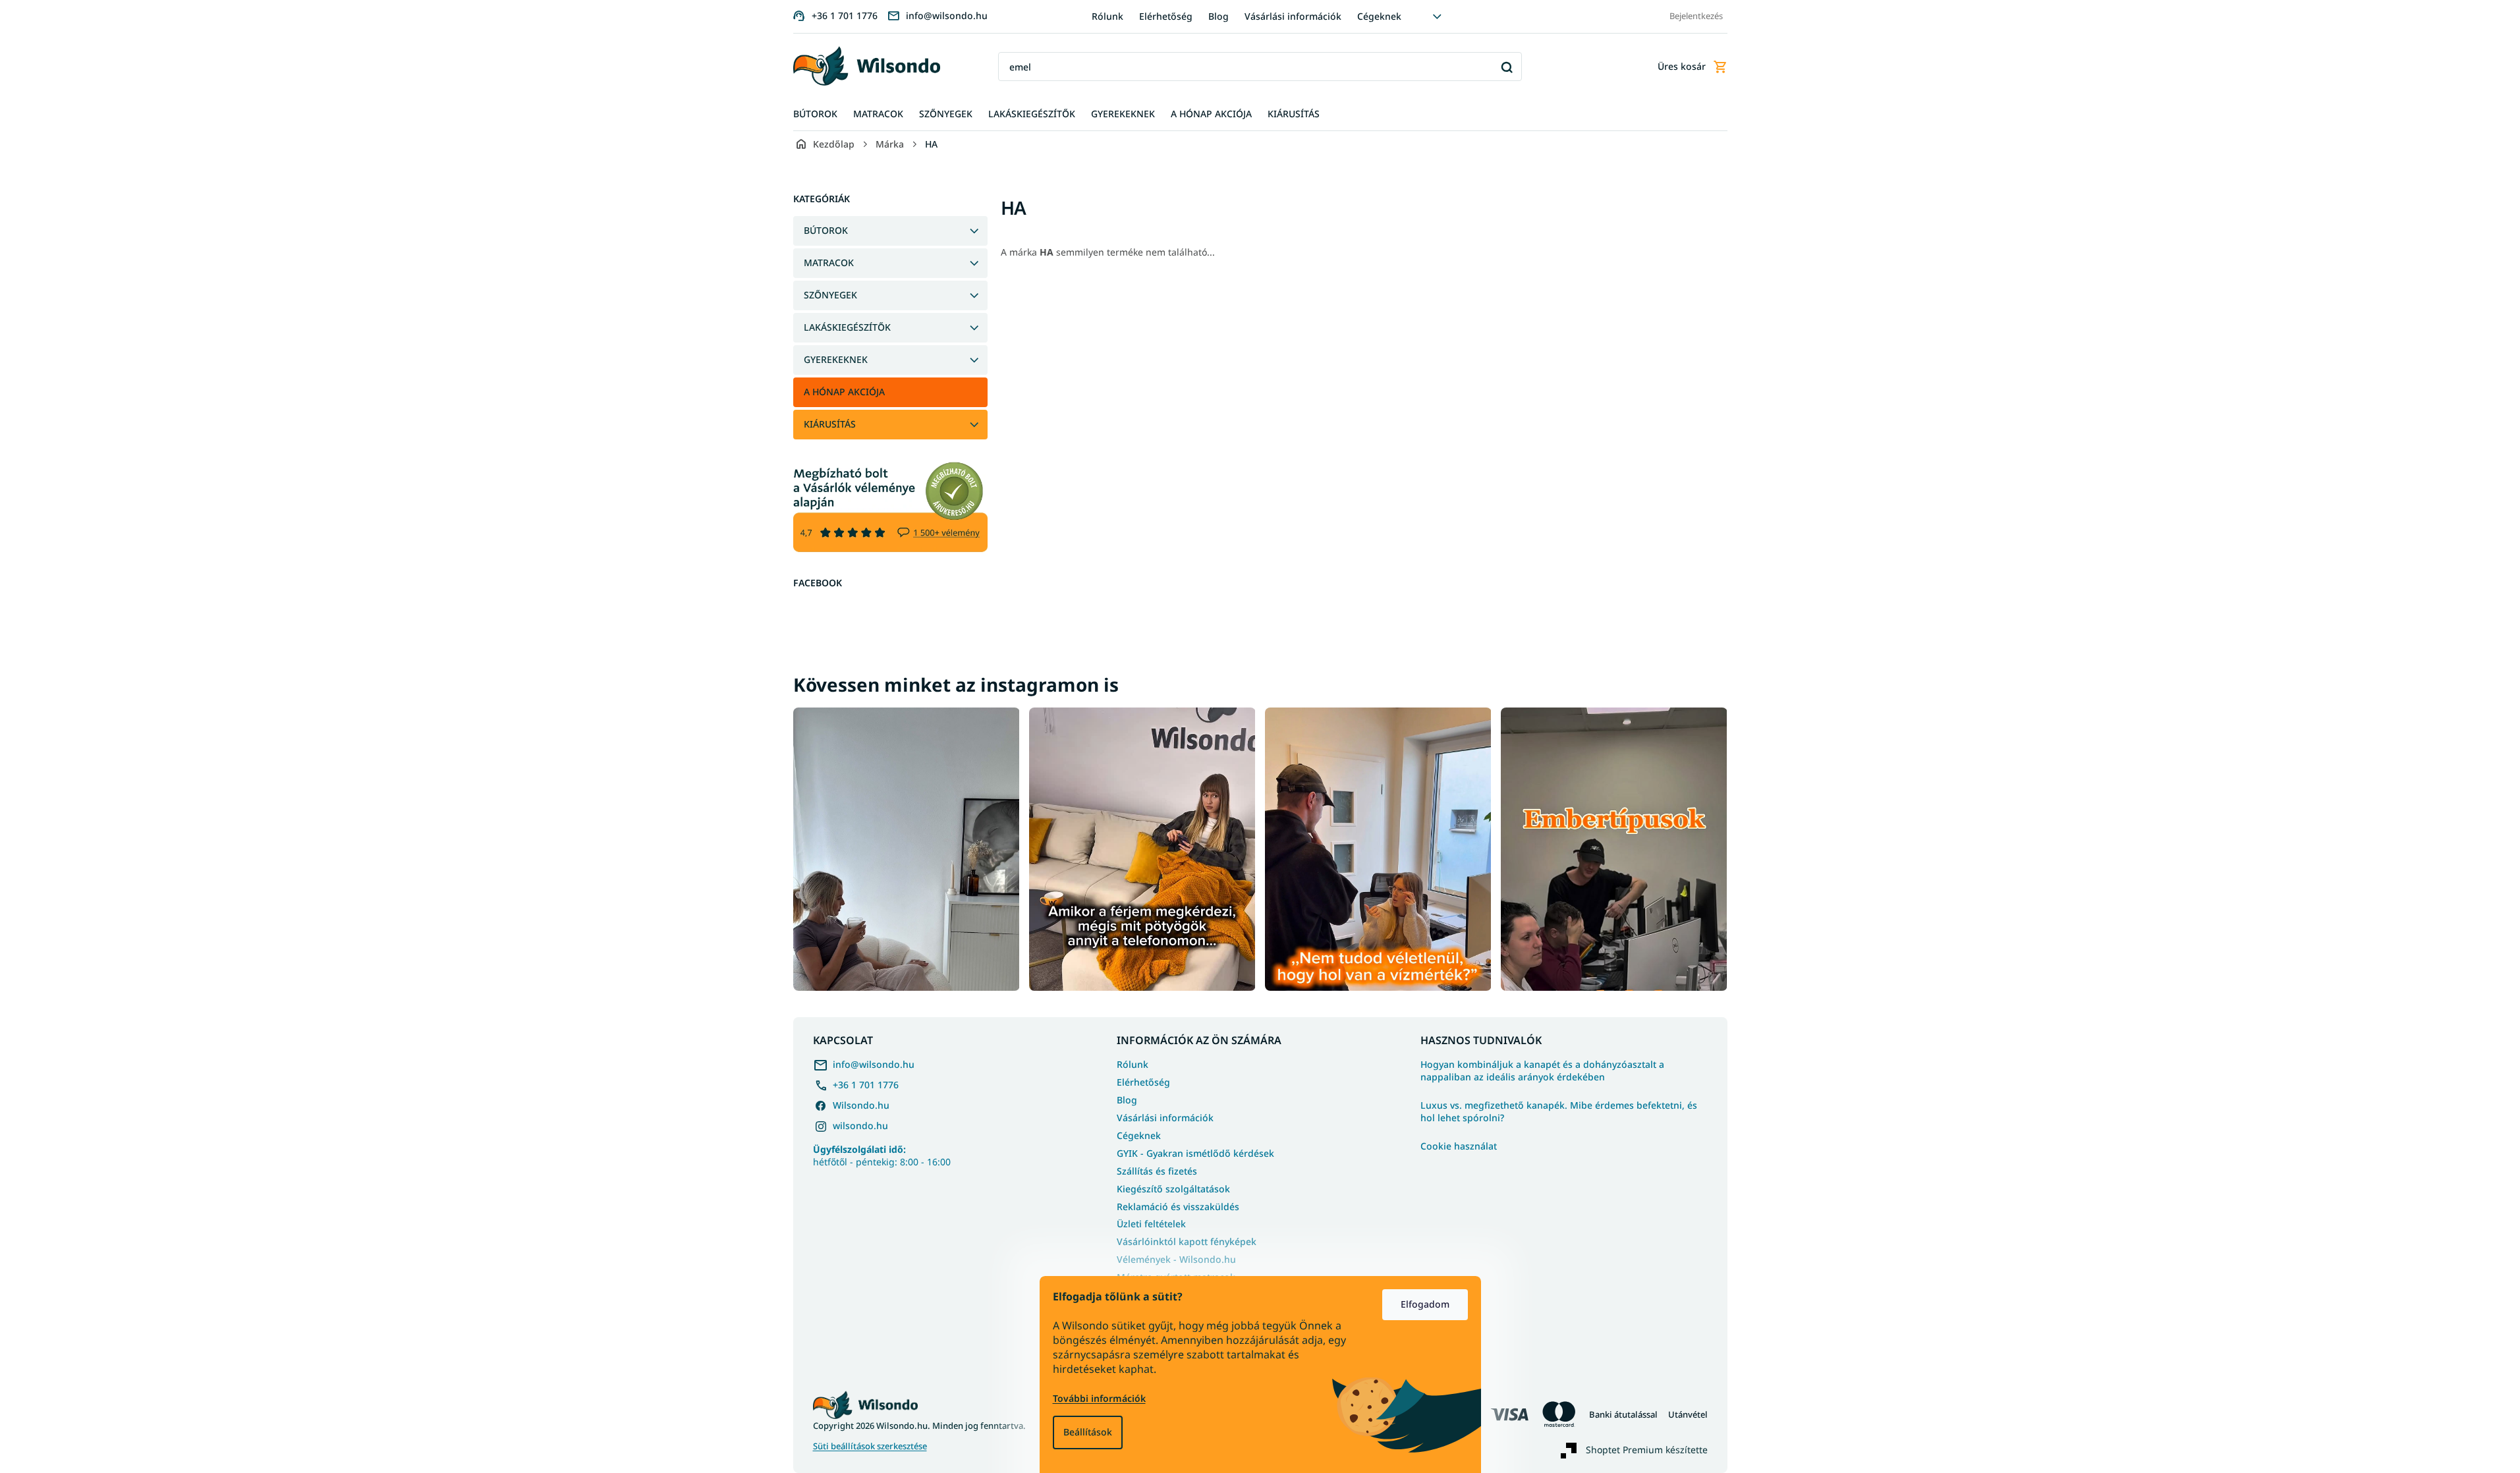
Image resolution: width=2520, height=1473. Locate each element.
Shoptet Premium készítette (1647, 1449)
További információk (1099, 1398)
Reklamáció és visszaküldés (1178, 1207)
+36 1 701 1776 (866, 1085)
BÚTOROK (826, 230)
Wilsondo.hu (861, 1105)
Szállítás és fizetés (1157, 1171)
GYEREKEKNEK (836, 359)
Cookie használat (1459, 1146)
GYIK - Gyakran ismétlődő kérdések (1195, 1153)
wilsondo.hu (860, 1126)
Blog (1218, 16)
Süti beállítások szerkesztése (870, 1446)
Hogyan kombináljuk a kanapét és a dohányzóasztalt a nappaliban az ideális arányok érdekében (1542, 1071)
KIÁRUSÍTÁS (830, 424)
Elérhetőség (1166, 16)
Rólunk (1107, 16)
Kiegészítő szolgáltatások (1173, 1189)
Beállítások (1088, 1432)
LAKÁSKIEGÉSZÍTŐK (847, 327)
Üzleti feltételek (1151, 1224)
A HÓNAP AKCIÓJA (844, 392)
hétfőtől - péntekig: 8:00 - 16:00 (882, 1155)
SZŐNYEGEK (830, 295)
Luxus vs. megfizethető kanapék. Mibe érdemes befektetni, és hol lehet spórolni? (1559, 1112)
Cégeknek (1379, 16)
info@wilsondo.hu (874, 1064)
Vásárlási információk (1293, 16)
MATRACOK (829, 263)
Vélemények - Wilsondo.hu (1176, 1259)
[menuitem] (815, 114)
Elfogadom (1425, 1304)
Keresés (1507, 67)
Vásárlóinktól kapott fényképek (1187, 1241)
